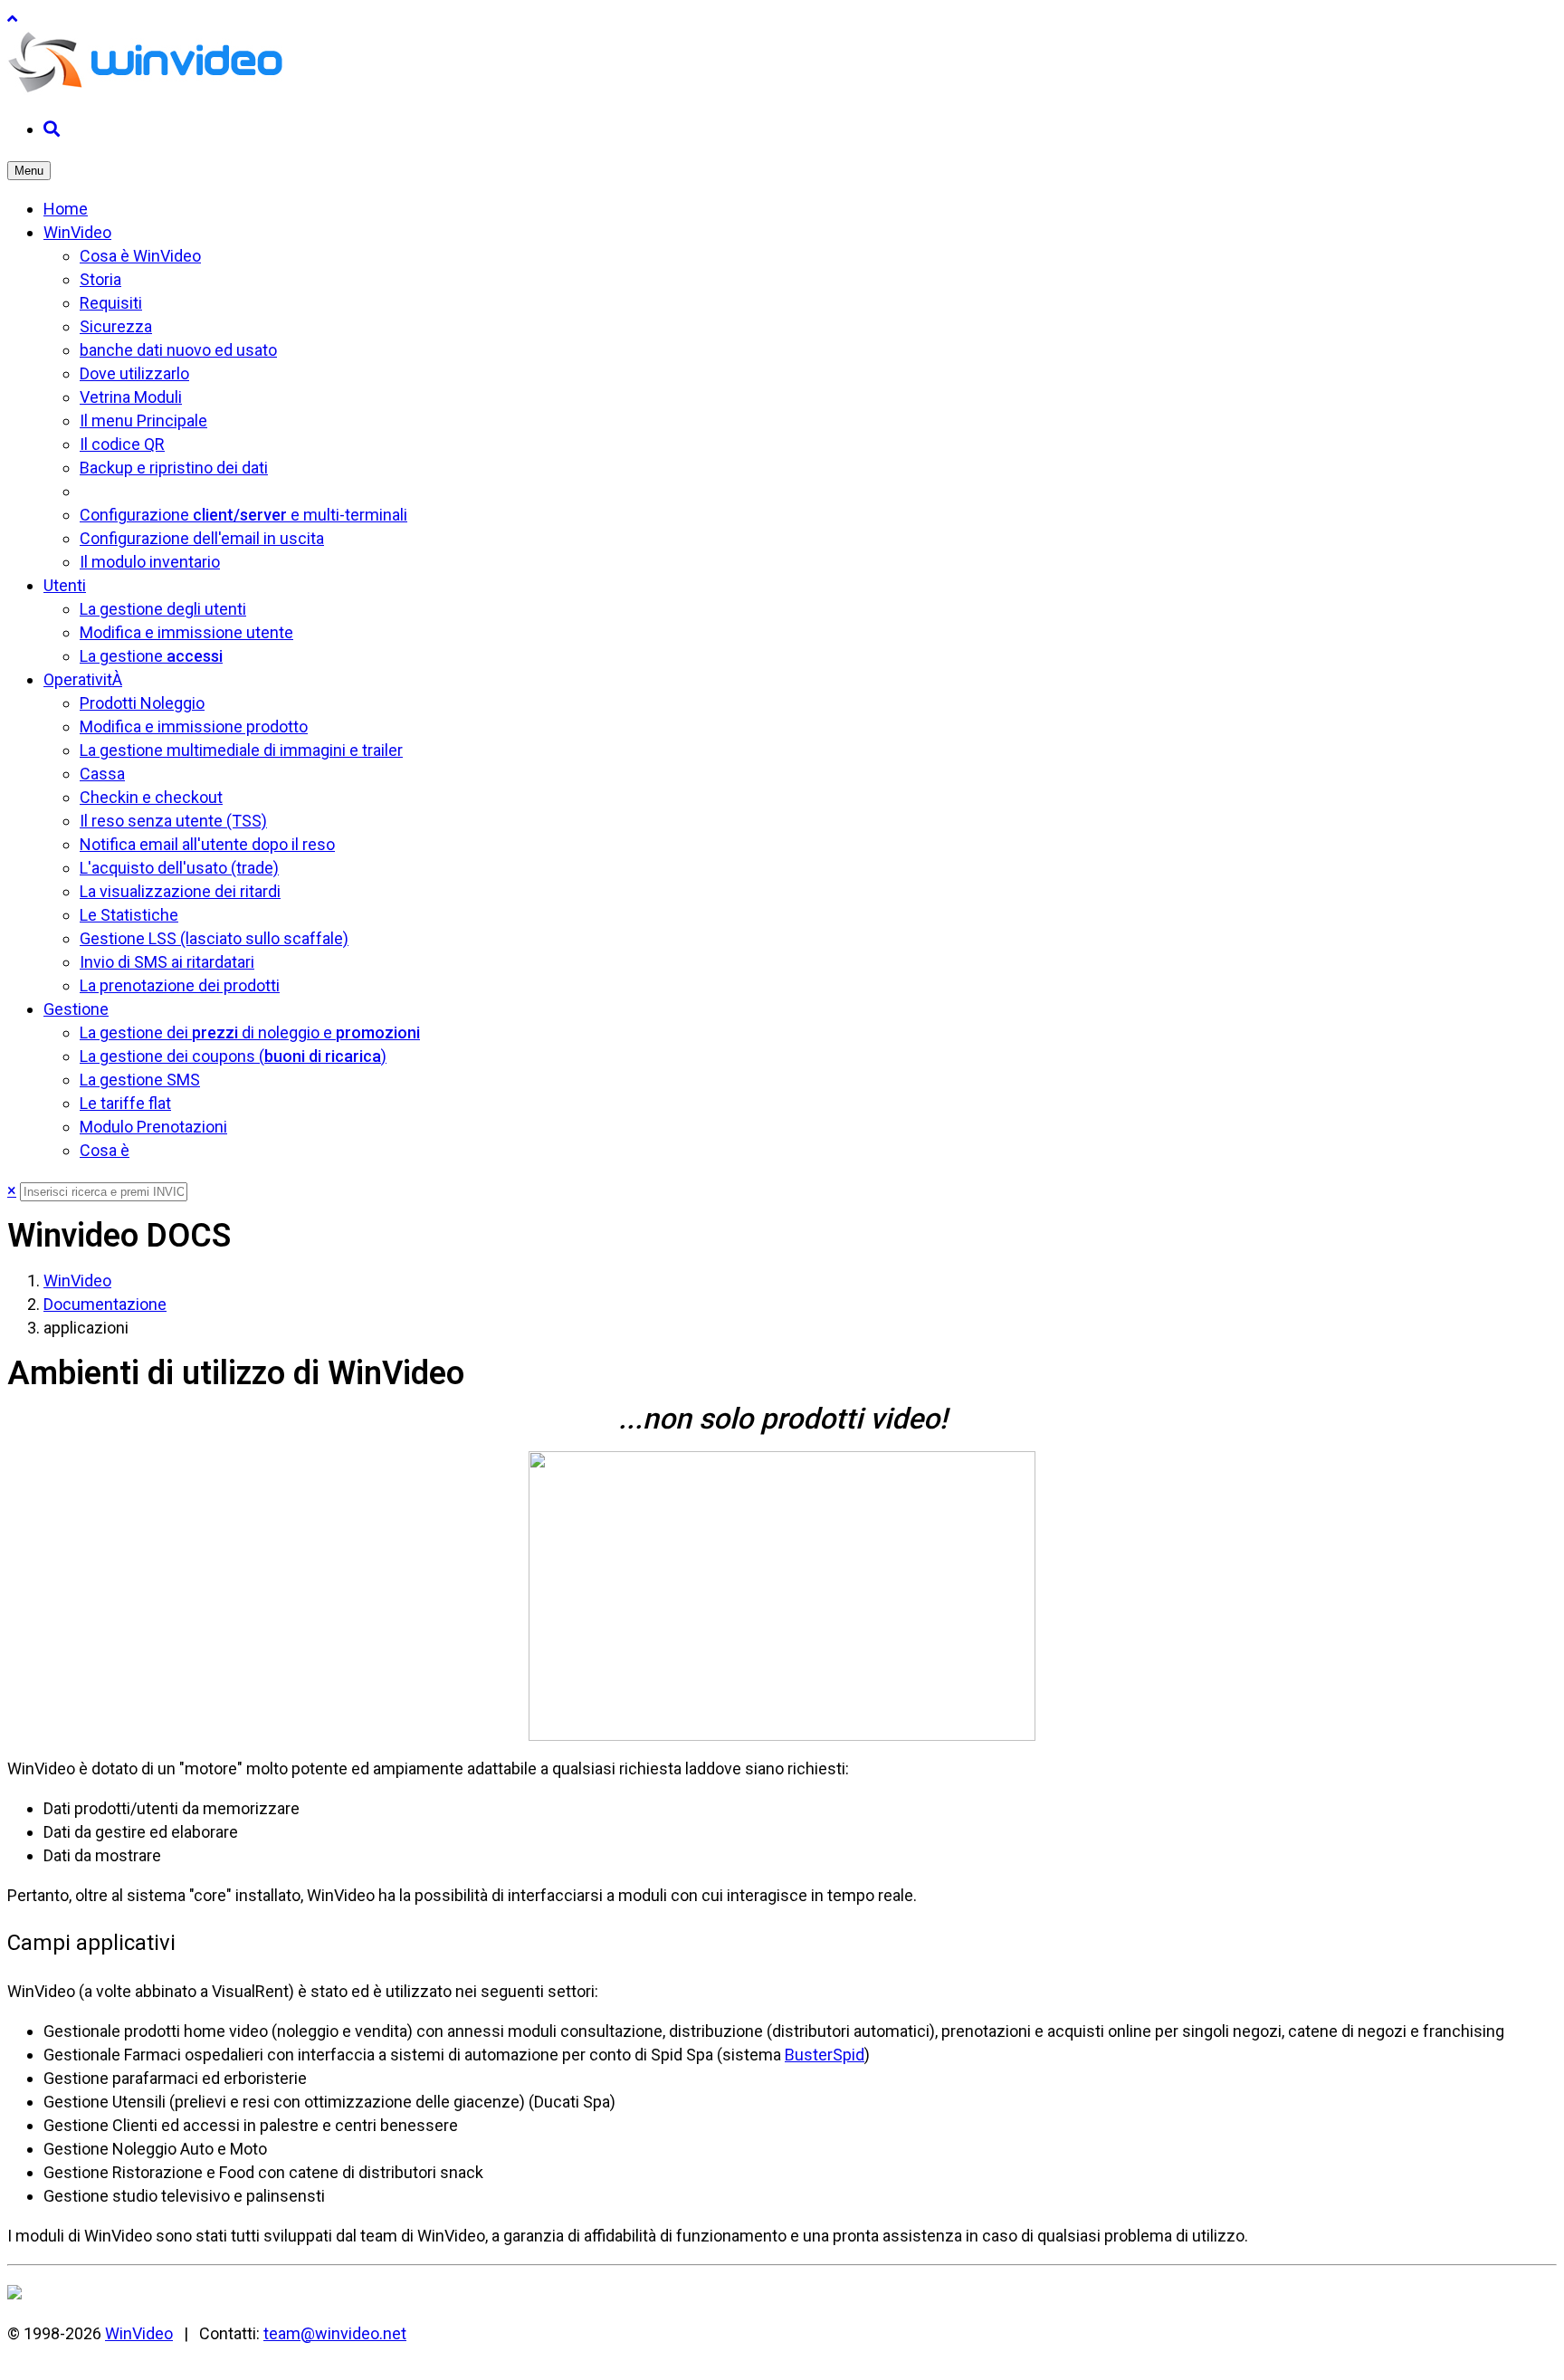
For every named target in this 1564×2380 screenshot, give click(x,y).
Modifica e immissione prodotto (194, 726)
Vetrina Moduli (131, 397)
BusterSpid (825, 2055)
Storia (100, 279)
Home (66, 209)
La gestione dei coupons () (233, 1056)
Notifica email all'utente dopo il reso (207, 844)
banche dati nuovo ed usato (178, 350)
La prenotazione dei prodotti (180, 985)
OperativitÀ (83, 679)
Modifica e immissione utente (186, 632)
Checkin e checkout (151, 797)
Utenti (65, 585)
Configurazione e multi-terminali (243, 515)
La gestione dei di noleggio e (250, 1032)
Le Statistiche (129, 915)
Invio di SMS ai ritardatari (167, 962)
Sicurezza (116, 326)
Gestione (76, 1009)
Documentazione (105, 1304)
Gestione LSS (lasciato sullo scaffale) (214, 938)
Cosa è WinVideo (140, 256)
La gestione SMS (140, 1080)
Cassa (102, 774)
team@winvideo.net (335, 2333)
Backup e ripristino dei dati (174, 468)
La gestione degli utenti (163, 609)
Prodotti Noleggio (142, 703)
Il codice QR (122, 444)
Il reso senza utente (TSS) (173, 821)
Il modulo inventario (150, 562)
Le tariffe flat (125, 1103)
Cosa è (105, 1150)
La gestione (151, 656)
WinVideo (77, 232)
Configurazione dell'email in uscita (202, 538)
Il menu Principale (143, 421)
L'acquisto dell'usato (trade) (179, 868)
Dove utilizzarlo (134, 373)
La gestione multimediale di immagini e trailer (241, 750)
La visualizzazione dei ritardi (180, 891)
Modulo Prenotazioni (153, 1127)
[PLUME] (148, 89)
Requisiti (111, 303)
